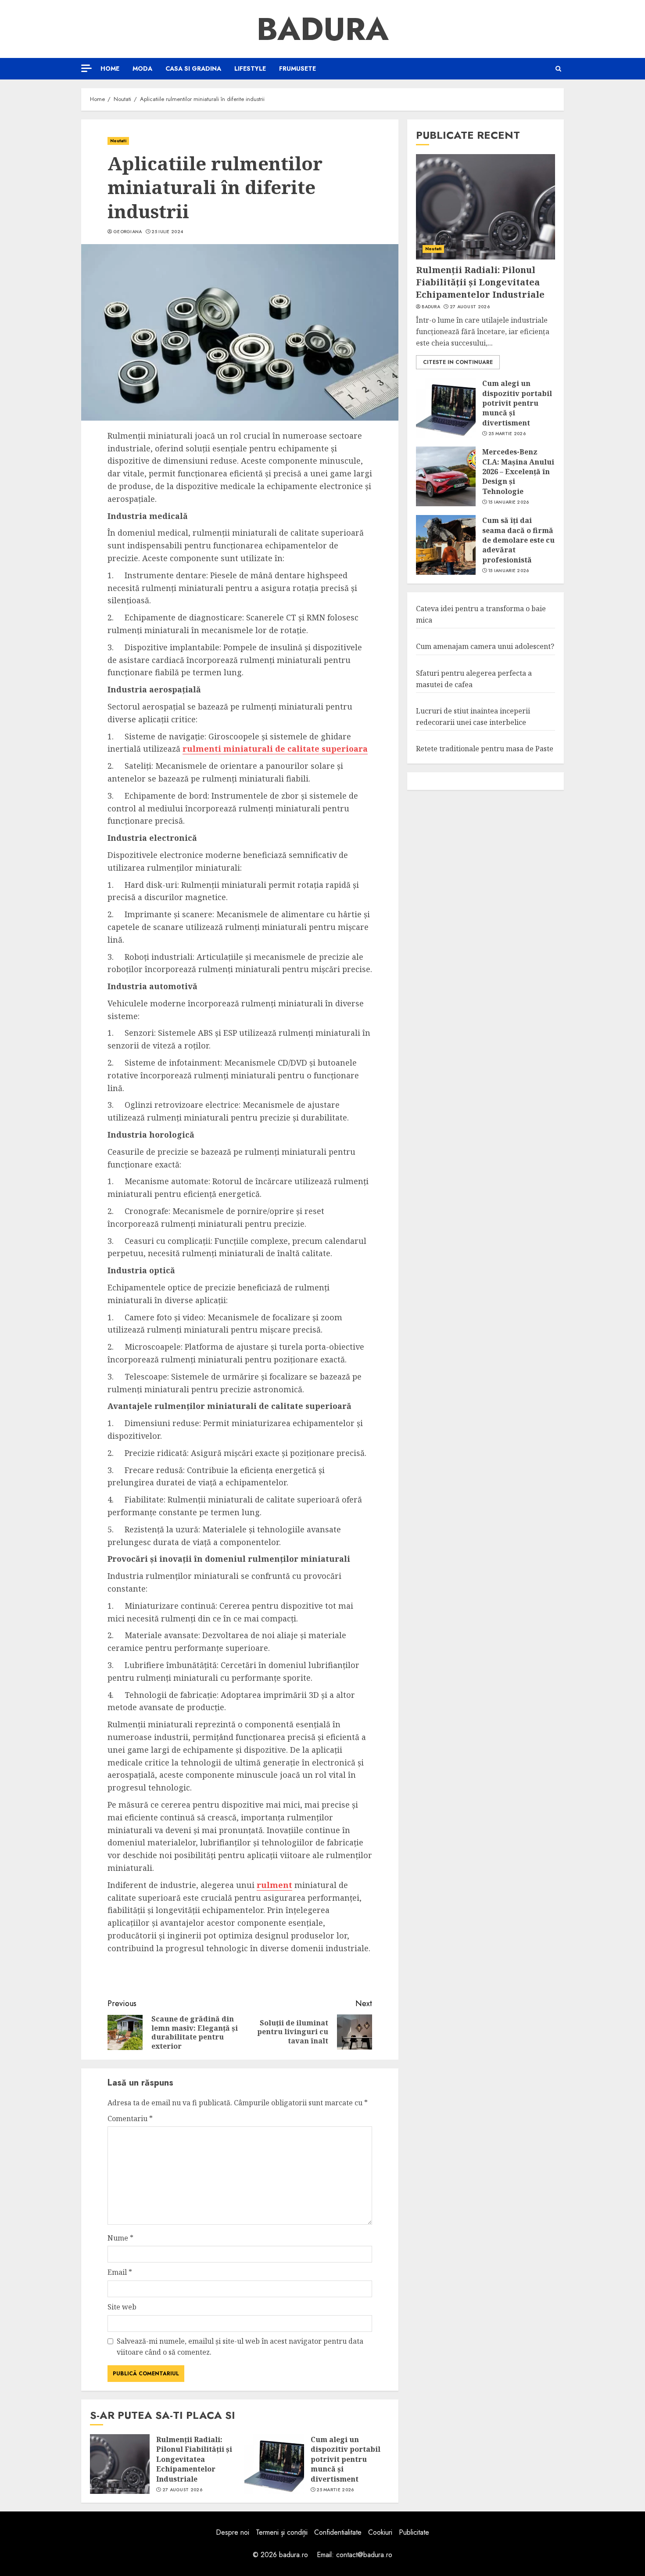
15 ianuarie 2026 (509, 502)
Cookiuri (380, 2532)
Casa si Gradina (193, 68)
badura (431, 307)
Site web (122, 2307)
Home (110, 68)
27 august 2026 (182, 2490)
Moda (142, 68)
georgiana (128, 232)
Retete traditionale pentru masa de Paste (485, 749)
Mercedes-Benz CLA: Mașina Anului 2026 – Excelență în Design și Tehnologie (518, 472)
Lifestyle (250, 68)
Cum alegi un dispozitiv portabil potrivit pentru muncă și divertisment (346, 2459)
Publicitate (414, 2532)
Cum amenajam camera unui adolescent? (485, 646)
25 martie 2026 (335, 2490)
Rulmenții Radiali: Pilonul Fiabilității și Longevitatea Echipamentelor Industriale (194, 2459)
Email (120, 2272)
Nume (120, 2238)
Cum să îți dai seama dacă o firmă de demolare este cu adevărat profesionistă (518, 540)
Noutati (118, 141)
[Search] (558, 69)
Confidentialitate (338, 2532)
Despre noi (233, 2532)
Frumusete (297, 68)
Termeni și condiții (282, 2532)
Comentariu (130, 2118)
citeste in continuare (458, 362)
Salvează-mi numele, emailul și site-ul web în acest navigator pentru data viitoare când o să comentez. (240, 2347)
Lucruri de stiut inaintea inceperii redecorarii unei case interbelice (473, 717)
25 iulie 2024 (167, 232)
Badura (323, 29)
